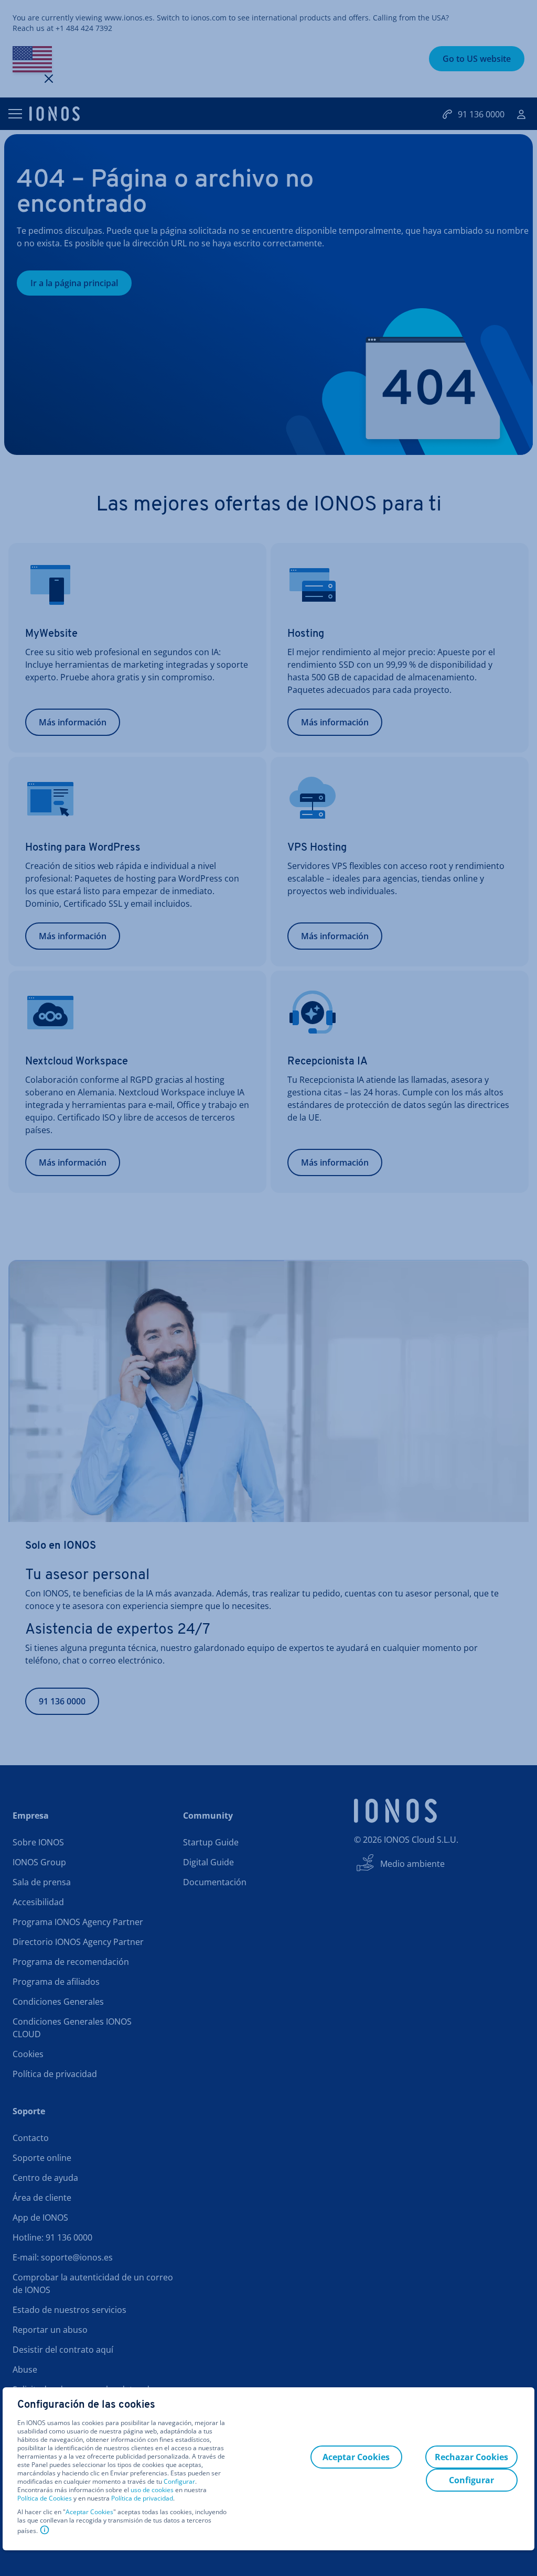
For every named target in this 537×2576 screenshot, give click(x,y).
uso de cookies (151, 2490)
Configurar (179, 2482)
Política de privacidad (142, 2498)
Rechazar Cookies (471, 2457)
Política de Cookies (45, 2498)
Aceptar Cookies (89, 2512)
